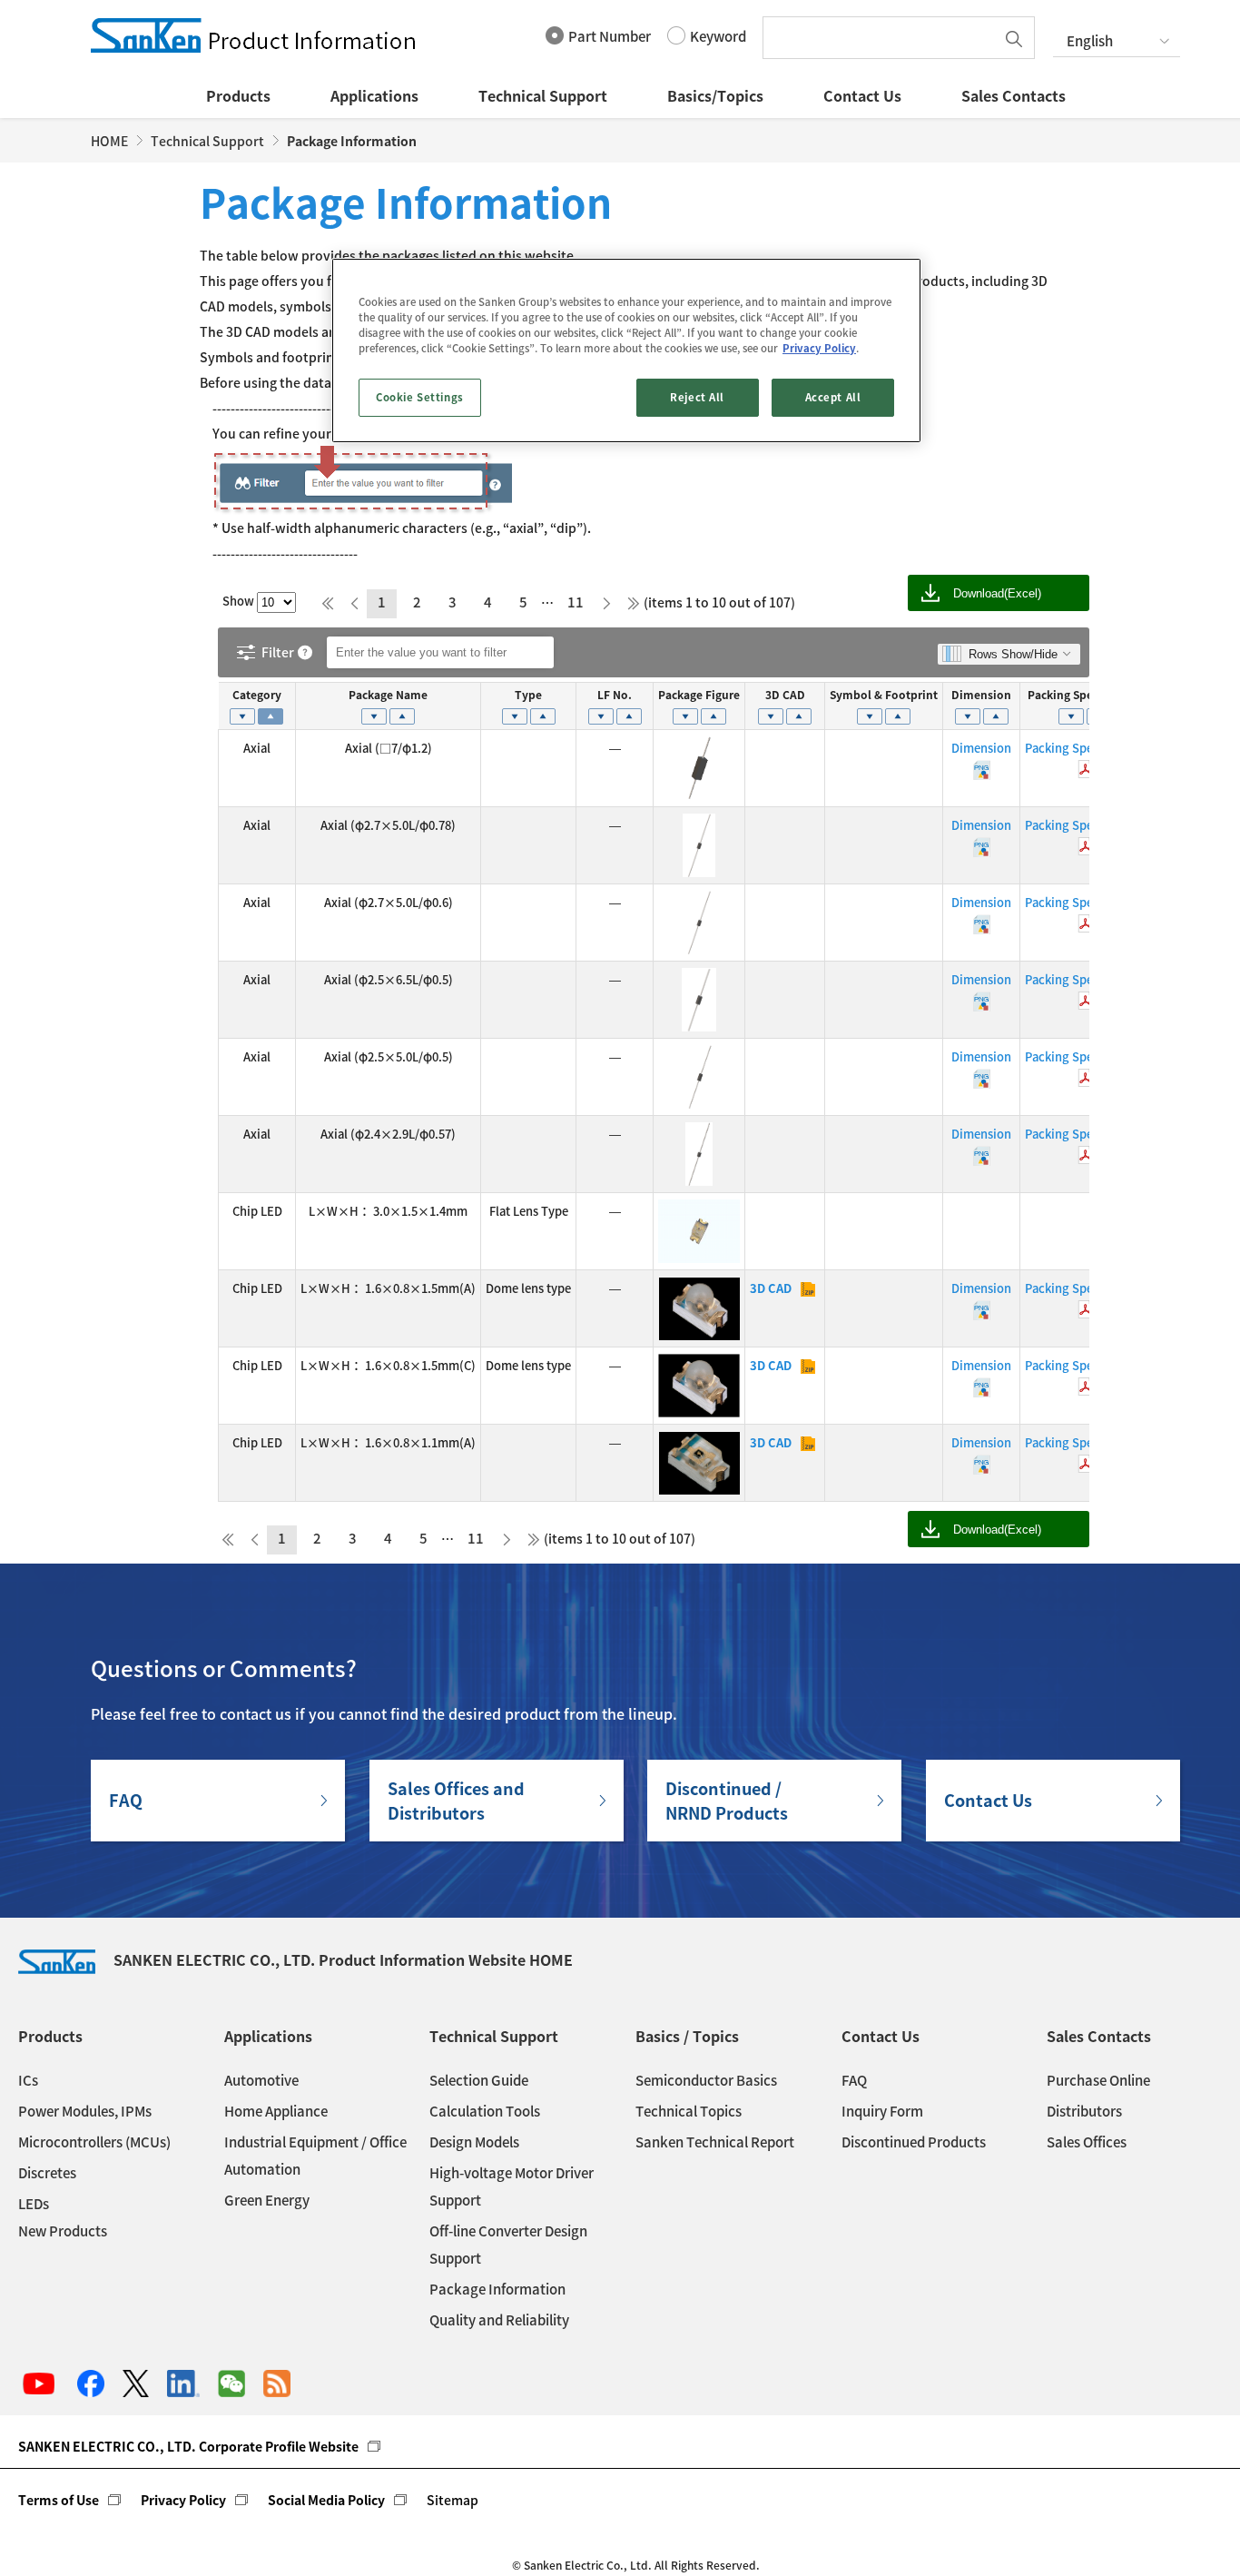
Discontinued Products (914, 2142)
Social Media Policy (326, 2500)
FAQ (126, 1800)
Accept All (833, 397)
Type (528, 695)
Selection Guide (479, 2080)
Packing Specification (1086, 695)
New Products (63, 2231)
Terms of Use (59, 2500)
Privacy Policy (183, 2500)
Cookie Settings (420, 397)
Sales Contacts (1014, 95)
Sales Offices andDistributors (456, 1801)
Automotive (261, 2080)
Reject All (697, 397)
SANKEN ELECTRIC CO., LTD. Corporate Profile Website (188, 2446)
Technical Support (543, 95)
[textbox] (883, 38)
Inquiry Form (882, 2111)
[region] (626, 350)
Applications (374, 95)
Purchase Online (1098, 2080)
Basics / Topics (687, 2036)
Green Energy (267, 2200)
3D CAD (785, 695)
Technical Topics (689, 2111)
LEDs (34, 2204)
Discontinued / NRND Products (727, 1801)
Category (257, 695)
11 (576, 602)
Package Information (497, 2289)
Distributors (1084, 2111)
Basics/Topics (715, 95)
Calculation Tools (485, 2111)
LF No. (615, 695)
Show (240, 601)
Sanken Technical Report (715, 2142)
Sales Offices (1087, 2142)
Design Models (474, 2142)
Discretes (47, 2173)
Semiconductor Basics (706, 2080)
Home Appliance (276, 2111)
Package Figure (699, 695)
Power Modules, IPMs (85, 2111)
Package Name (388, 695)
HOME (109, 141)
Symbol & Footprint (884, 695)
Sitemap (453, 2500)
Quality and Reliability (499, 2320)
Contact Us (862, 95)
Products (238, 95)
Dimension (981, 695)
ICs (28, 2080)
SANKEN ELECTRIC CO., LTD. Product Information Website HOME (343, 1959)
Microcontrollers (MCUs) (94, 2142)
